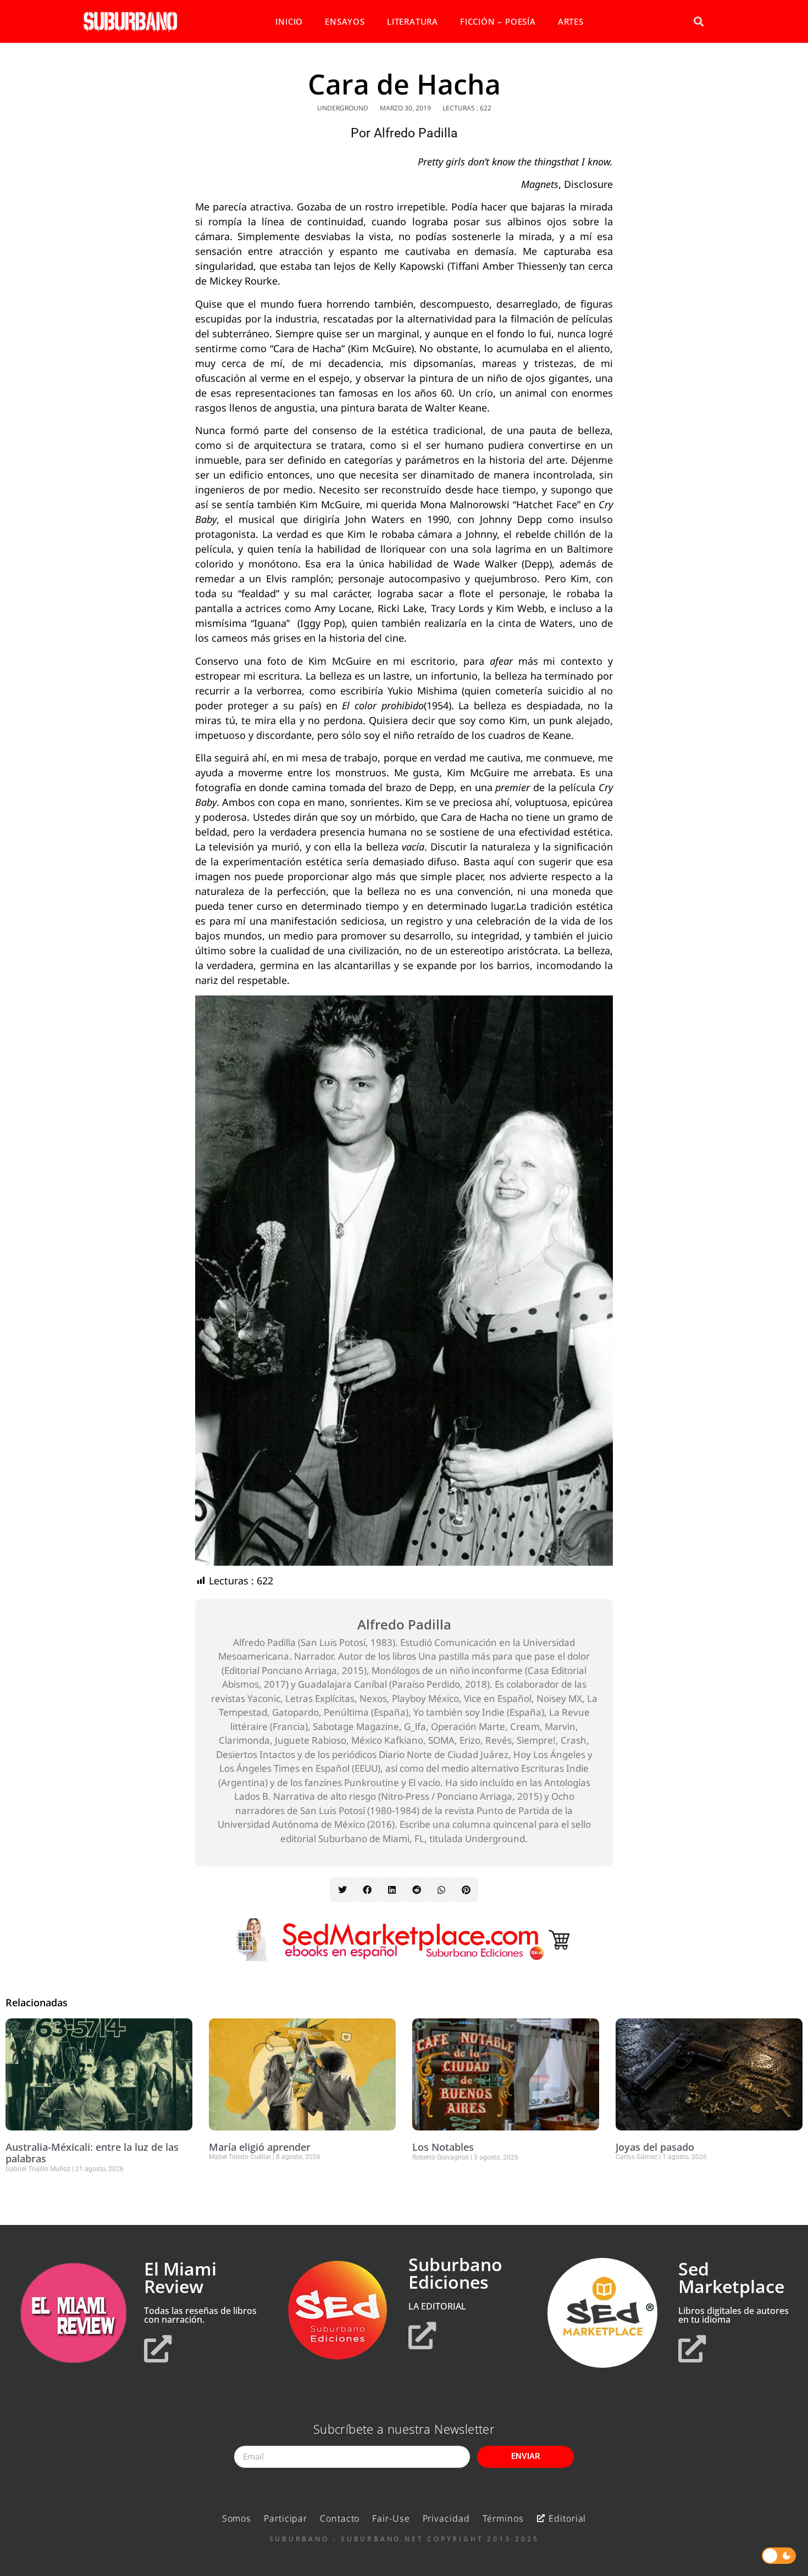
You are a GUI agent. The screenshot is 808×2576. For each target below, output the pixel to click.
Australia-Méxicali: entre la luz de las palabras (92, 2153)
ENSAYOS (345, 21)
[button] (698, 22)
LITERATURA (413, 21)
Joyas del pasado (655, 2147)
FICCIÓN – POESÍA (498, 21)
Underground (343, 108)
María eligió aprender (260, 2147)
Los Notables (443, 2147)
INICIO (289, 21)
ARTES (571, 21)
